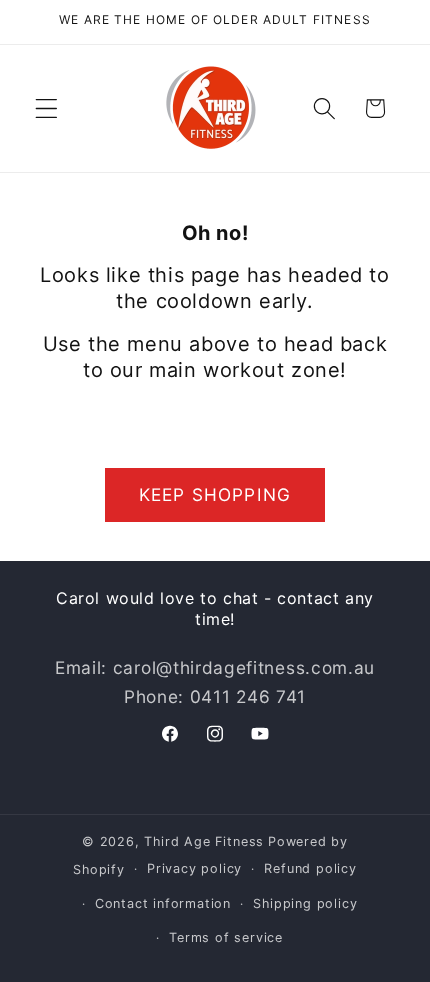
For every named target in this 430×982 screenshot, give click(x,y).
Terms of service (226, 937)
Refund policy (310, 868)
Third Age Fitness (204, 841)
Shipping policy (305, 903)
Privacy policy (194, 868)
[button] (46, 108)
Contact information (163, 903)
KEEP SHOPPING (215, 494)
